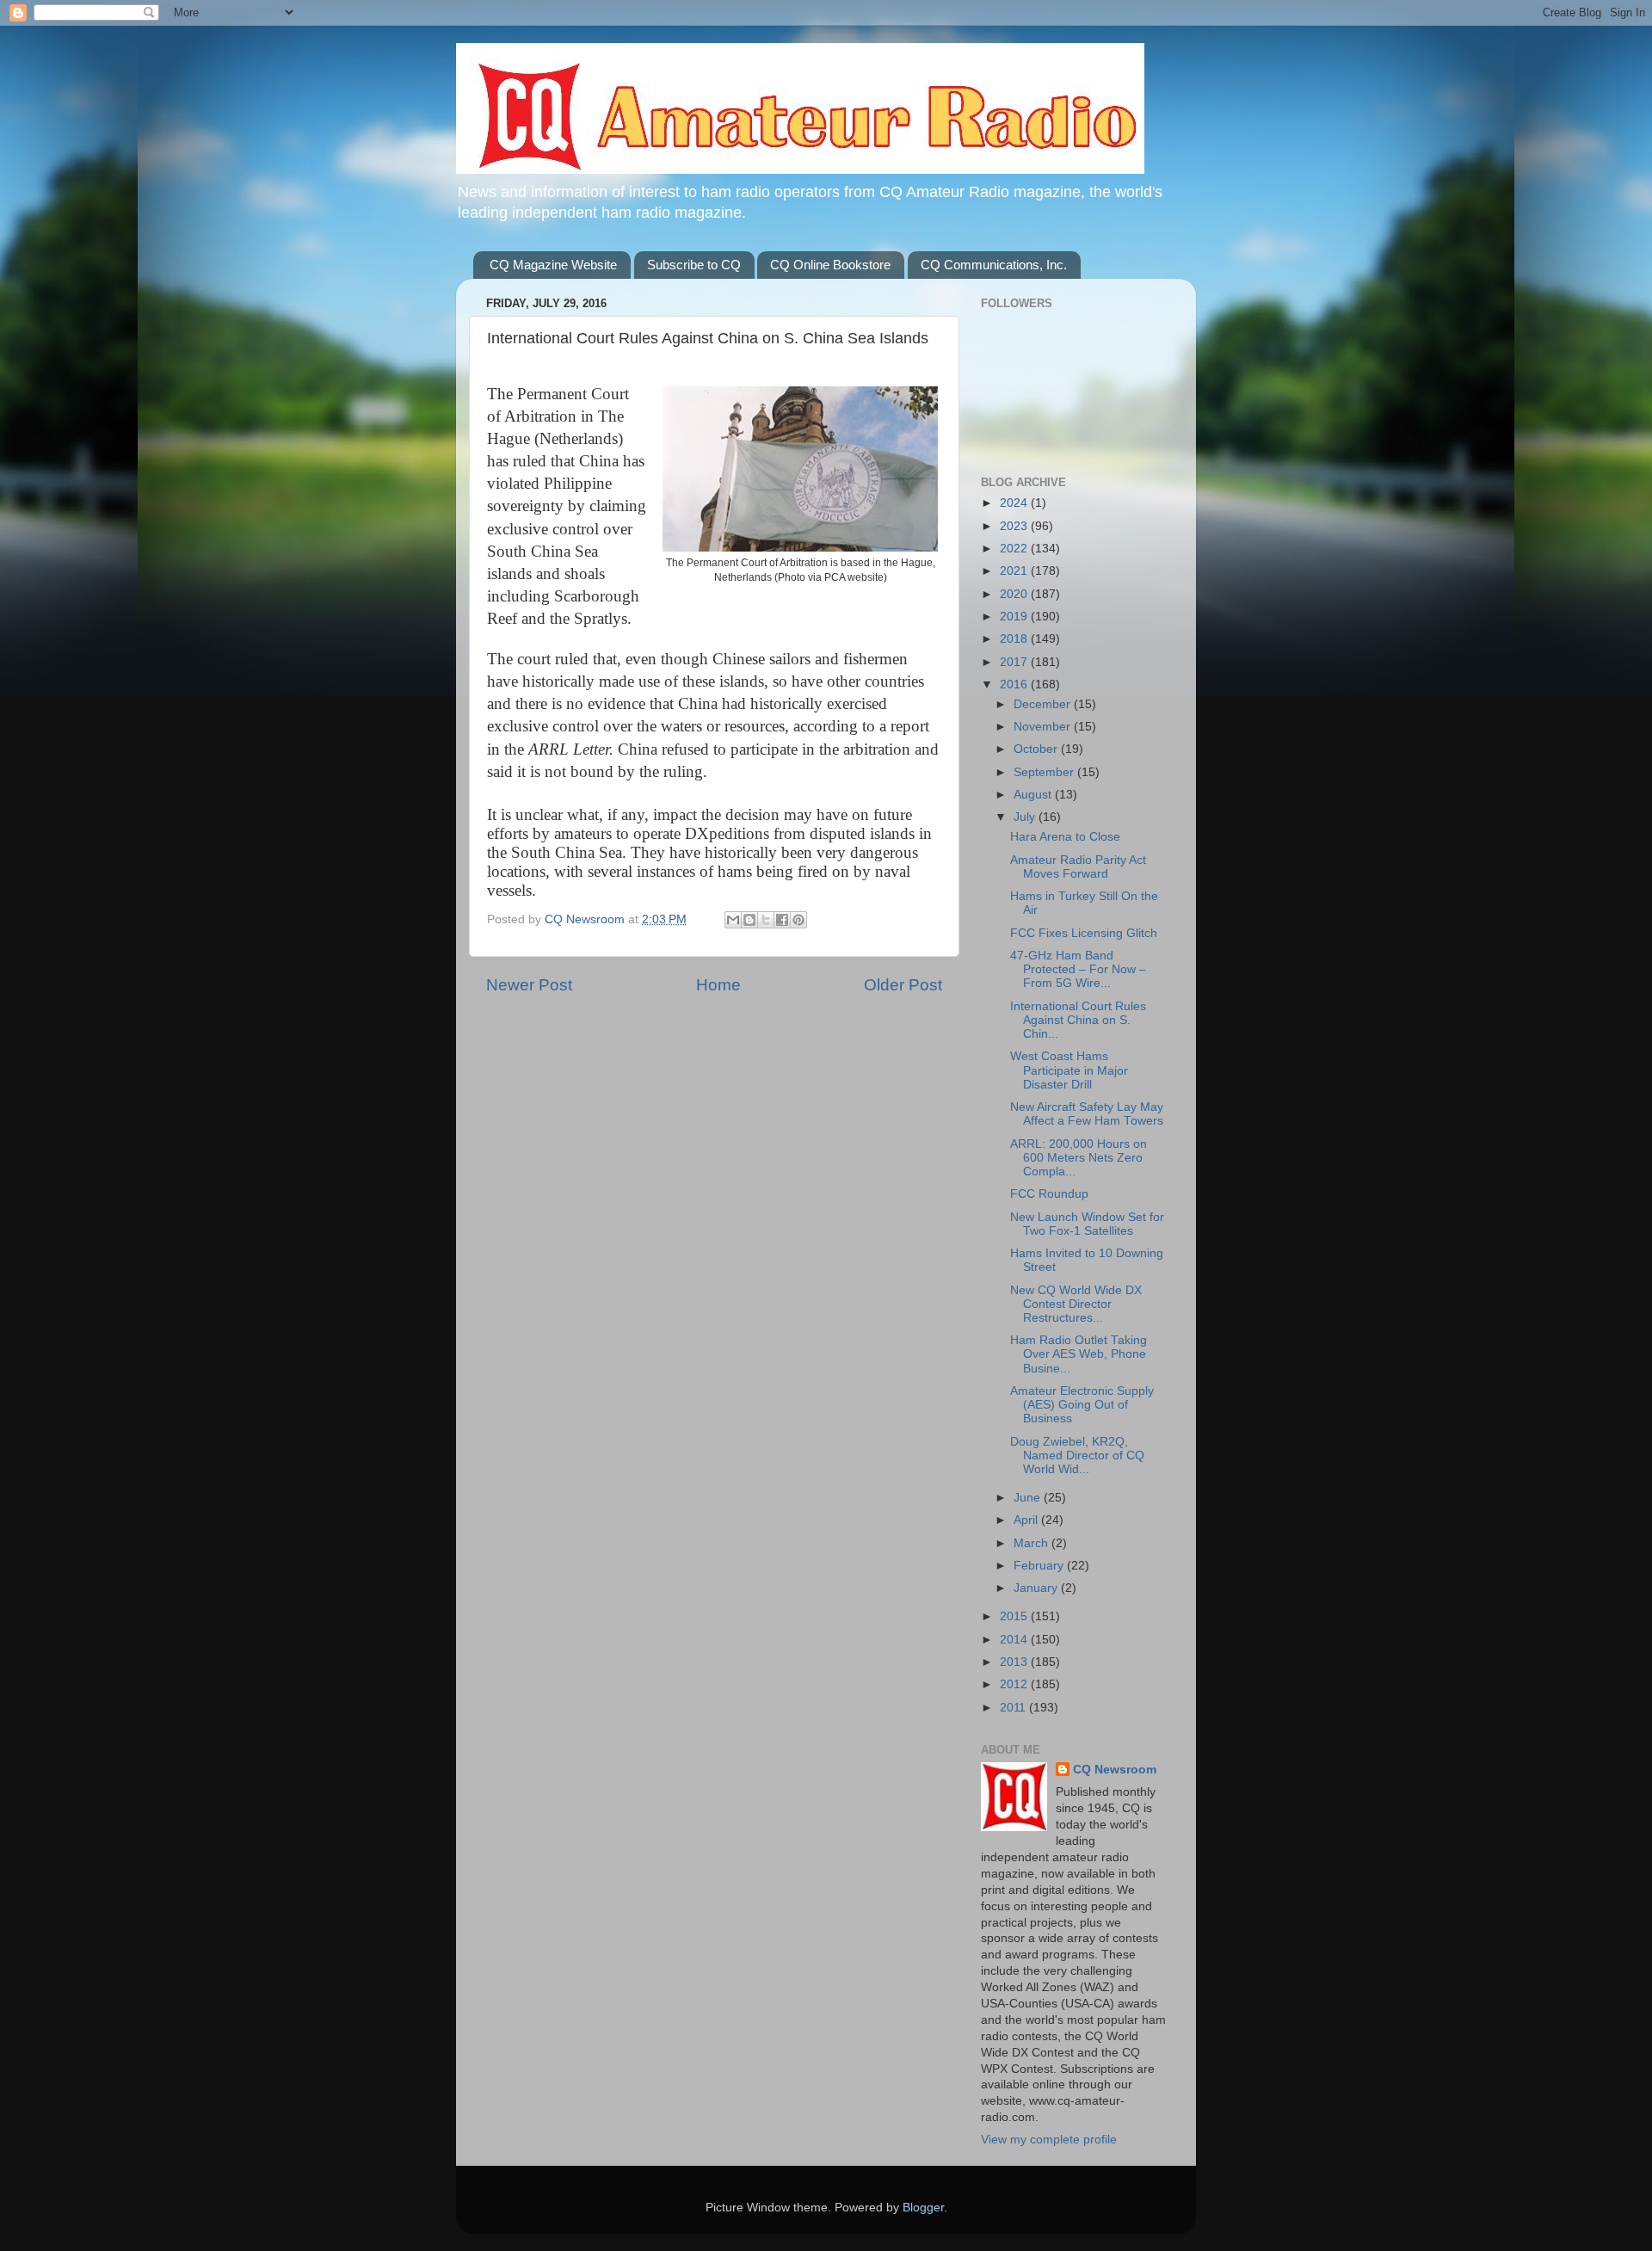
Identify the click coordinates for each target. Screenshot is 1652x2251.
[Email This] (733, 920)
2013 (1015, 1662)
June (1029, 1498)
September (1045, 772)
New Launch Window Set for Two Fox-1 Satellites (1087, 1224)
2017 (1015, 662)
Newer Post (529, 985)
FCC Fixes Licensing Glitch (1084, 933)
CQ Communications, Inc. (994, 265)
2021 (1015, 571)
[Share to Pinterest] (798, 920)
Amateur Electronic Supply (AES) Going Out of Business (1082, 1405)
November (1044, 727)
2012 (1015, 1684)
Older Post (903, 985)
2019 (1015, 617)
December (1044, 704)
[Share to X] (766, 920)
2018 (1015, 639)
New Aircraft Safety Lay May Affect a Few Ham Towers (1087, 1114)
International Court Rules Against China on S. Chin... (1078, 1020)
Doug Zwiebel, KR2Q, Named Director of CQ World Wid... (1077, 1455)
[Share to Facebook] (782, 920)
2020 (1015, 594)
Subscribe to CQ (694, 265)
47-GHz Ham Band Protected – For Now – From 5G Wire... (1078, 969)
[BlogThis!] (749, 920)
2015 (1015, 1616)
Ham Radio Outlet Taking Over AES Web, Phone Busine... (1079, 1354)
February (1040, 1566)
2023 (1015, 526)
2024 (1015, 503)
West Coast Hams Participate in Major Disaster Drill (1069, 1070)
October (1037, 749)
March (1032, 1543)
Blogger (923, 2208)
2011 (1014, 1708)
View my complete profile (1049, 2140)
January (1037, 1588)
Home (718, 985)
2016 (1015, 685)
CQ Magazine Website (553, 265)
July (1026, 817)
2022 (1015, 549)
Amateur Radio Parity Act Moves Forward (1078, 867)
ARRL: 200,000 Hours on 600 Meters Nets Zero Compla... (1079, 1158)
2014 (1015, 1640)
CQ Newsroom (1115, 1770)
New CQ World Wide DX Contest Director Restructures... (1076, 1304)
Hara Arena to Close (1065, 837)
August (1034, 795)
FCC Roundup (1049, 1194)
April (1027, 1520)
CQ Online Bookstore (830, 265)
